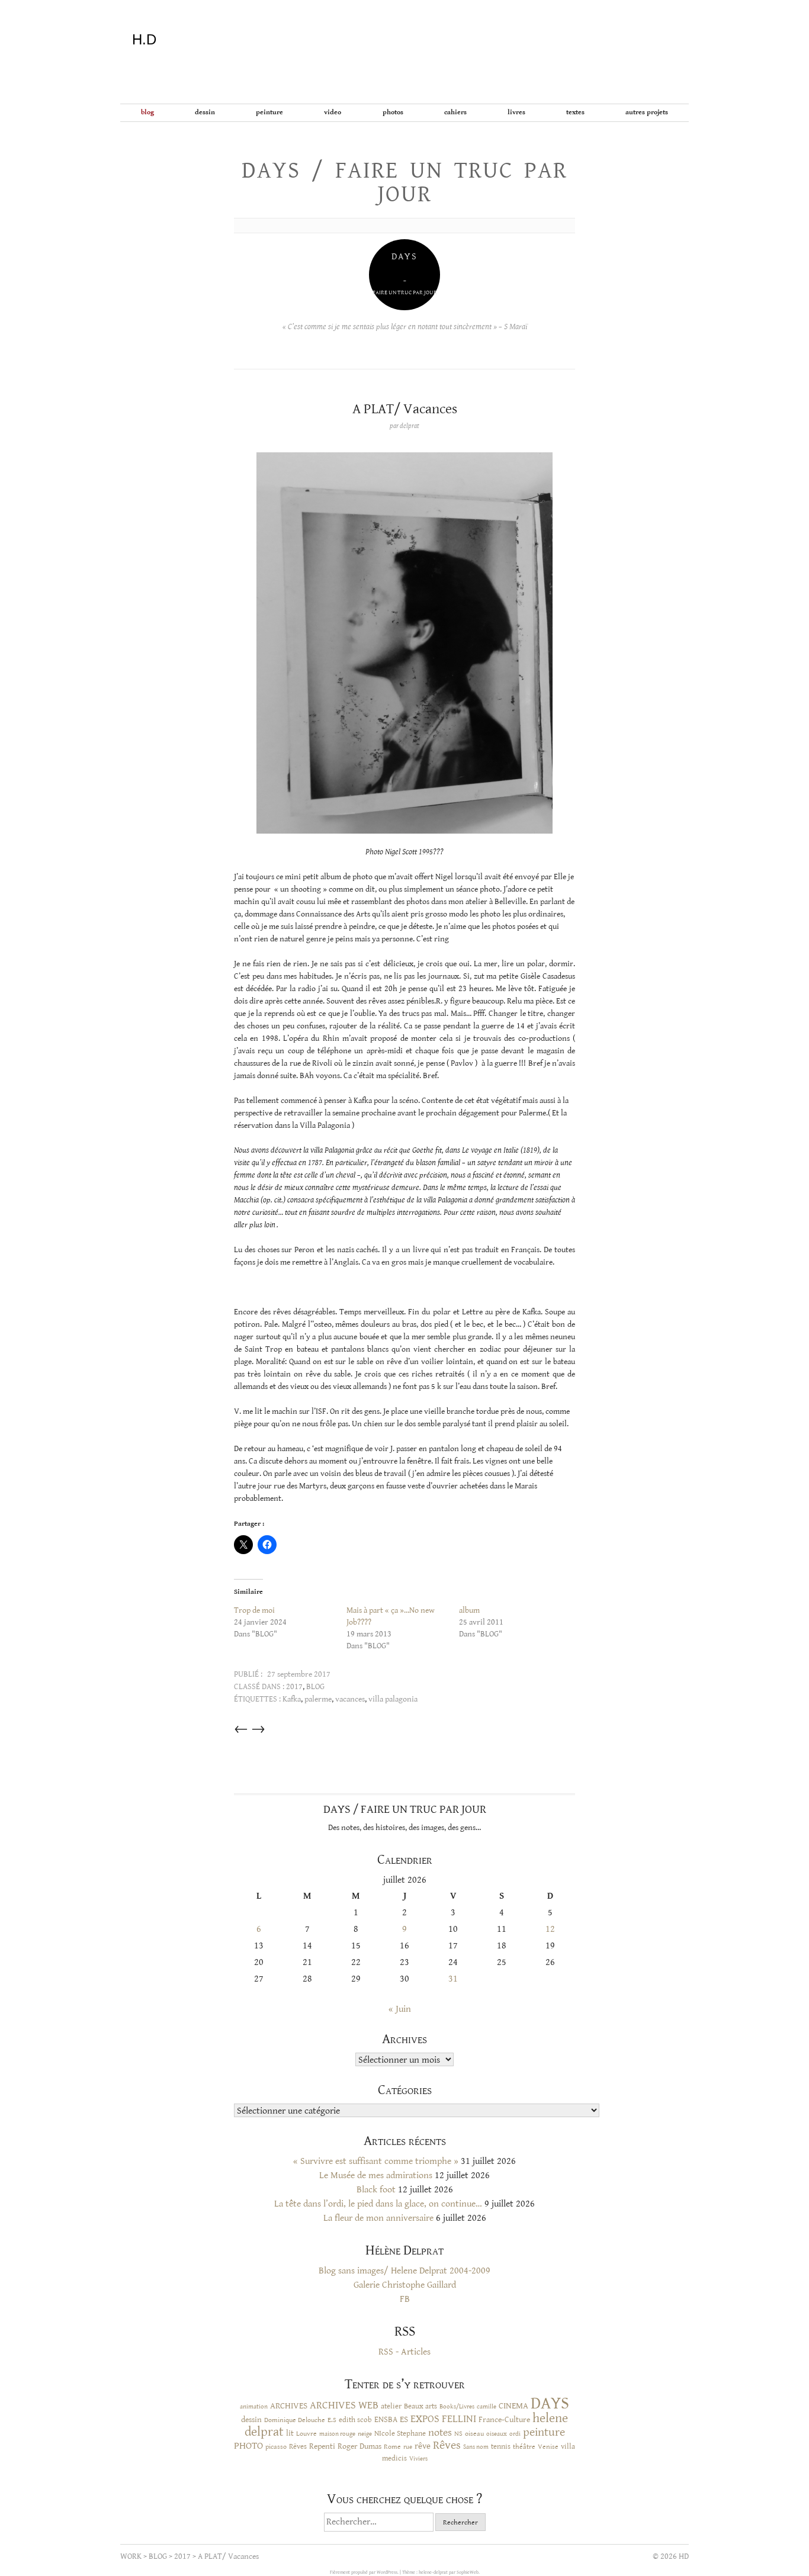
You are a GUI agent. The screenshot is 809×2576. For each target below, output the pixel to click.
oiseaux (497, 2434)
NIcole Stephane (400, 2434)
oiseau (474, 2434)
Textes (575, 112)
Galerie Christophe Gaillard (405, 2285)
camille (487, 2407)
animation (254, 2406)
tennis (501, 2447)
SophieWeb (468, 2572)
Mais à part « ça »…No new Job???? (391, 1616)
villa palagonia (393, 1699)
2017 (294, 1687)
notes (440, 2433)
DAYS (550, 2403)
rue (408, 2447)
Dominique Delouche (295, 2420)
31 (453, 1979)
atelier (391, 2406)
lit (290, 2433)
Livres (516, 112)
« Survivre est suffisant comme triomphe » (376, 2161)
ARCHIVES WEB (344, 2405)
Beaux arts (420, 2406)
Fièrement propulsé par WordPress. (365, 2572)
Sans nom (476, 2447)
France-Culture (504, 2420)
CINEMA (513, 2406)
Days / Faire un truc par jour (404, 182)
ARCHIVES (289, 2406)
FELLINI (459, 2419)
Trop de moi (254, 1610)
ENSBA (386, 2420)
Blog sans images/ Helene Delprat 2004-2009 (404, 2271)
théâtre (524, 2447)
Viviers (418, 2458)
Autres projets (647, 112)
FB (405, 2299)
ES (404, 2419)
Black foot (376, 2190)
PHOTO (248, 2446)
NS (458, 2433)
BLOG (147, 112)
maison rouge (337, 2434)
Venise (548, 2447)
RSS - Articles (404, 2352)
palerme (318, 1699)
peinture (544, 2432)
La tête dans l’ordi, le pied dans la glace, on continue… (378, 2204)
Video (333, 112)
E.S (332, 2420)
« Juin (400, 2009)
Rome (392, 2446)
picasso (276, 2446)
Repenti (322, 2446)
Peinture (269, 112)
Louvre (306, 2434)
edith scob (355, 2420)
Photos (393, 112)
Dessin (205, 112)
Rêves (298, 2446)
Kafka (292, 1699)
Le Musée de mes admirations (376, 2175)
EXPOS (425, 2419)
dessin (251, 2420)
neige (365, 2434)
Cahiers (455, 112)
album (469, 1610)
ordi (515, 2434)
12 (550, 1929)
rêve (423, 2446)
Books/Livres (457, 2407)
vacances (350, 1699)
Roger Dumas (359, 2446)
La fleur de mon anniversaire (378, 2218)
